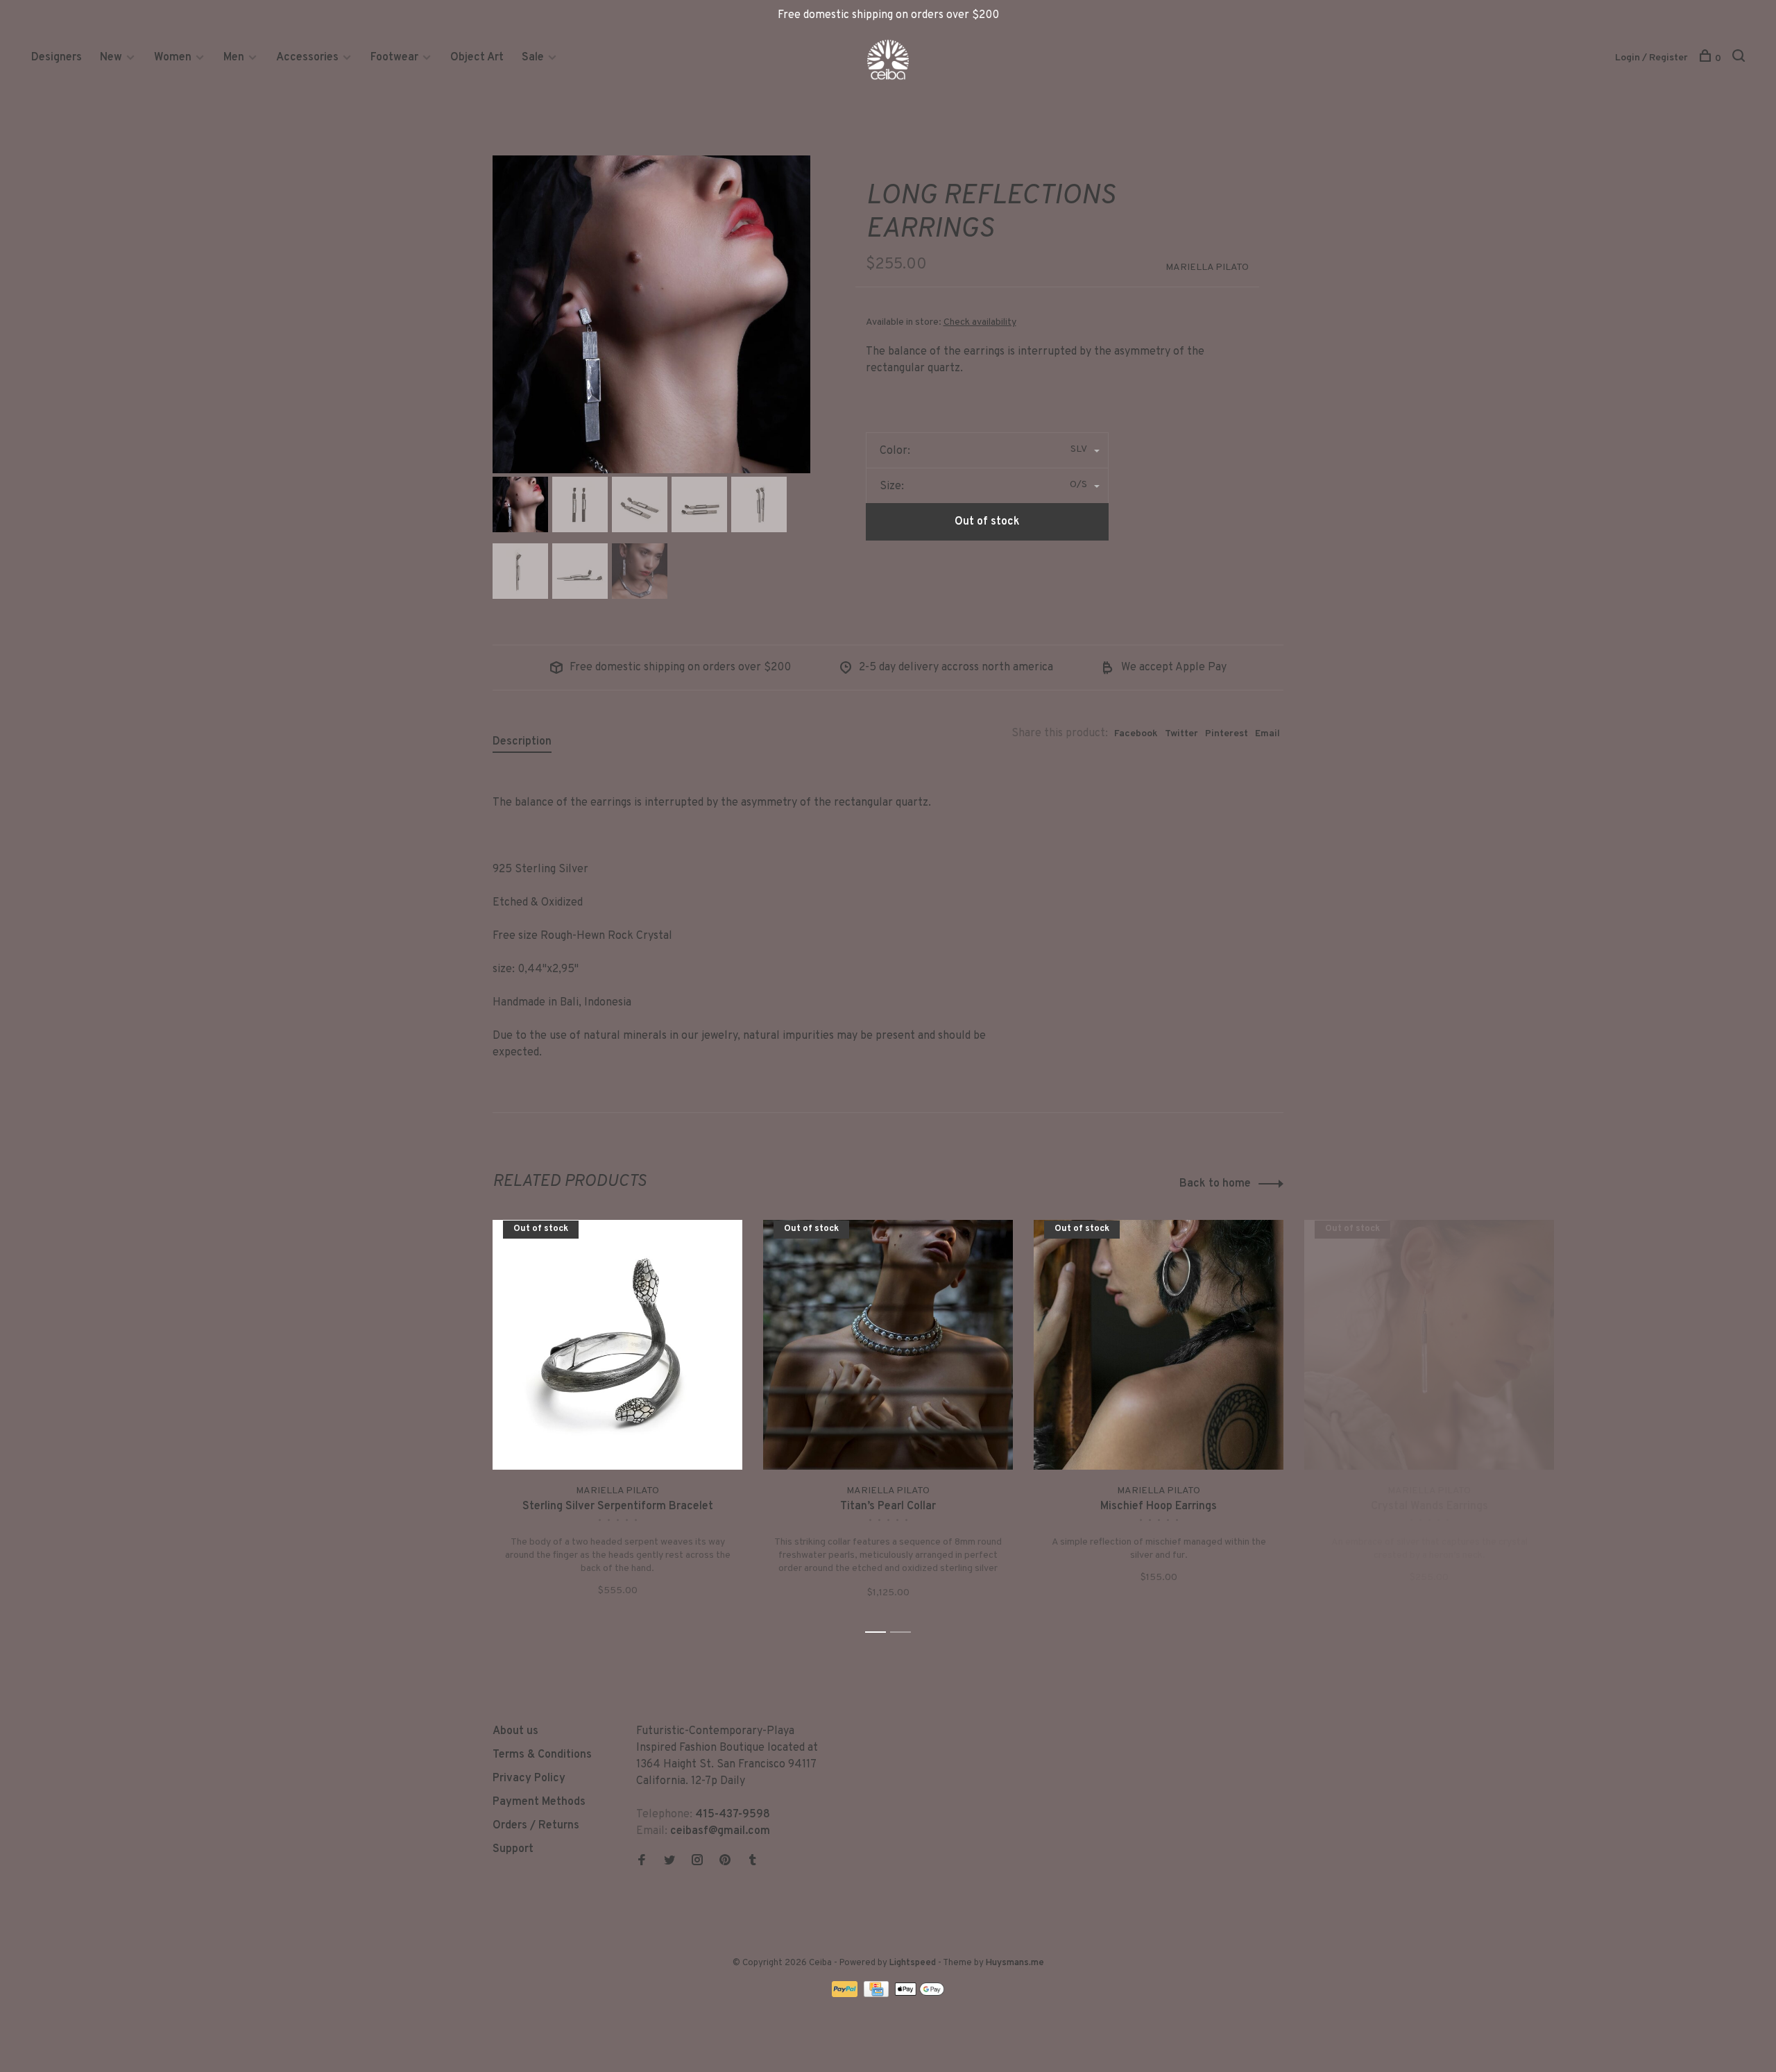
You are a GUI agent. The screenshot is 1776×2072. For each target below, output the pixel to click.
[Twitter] (669, 1862)
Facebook (1136, 734)
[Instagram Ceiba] (697, 1862)
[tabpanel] (651, 314)
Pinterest (1227, 734)
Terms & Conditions (542, 1755)
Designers (57, 58)
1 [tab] (879, 1632)
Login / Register (1651, 58)
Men (234, 58)
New (112, 58)
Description (522, 742)
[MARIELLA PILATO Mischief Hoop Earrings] (1159, 1345)
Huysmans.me (1015, 1963)
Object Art (477, 58)
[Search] (1740, 59)
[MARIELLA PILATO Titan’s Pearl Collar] (888, 1345)
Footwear (394, 58)
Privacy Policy (529, 1778)
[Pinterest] (725, 1862)
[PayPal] (846, 1994)
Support (513, 1849)
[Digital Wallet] (919, 1994)
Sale (533, 58)
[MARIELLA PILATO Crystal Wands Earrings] (1429, 1345)
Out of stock (987, 522)
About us (515, 1731)
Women (173, 58)
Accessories (307, 58)
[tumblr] (753, 1862)
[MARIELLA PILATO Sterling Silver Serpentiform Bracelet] (617, 1345)
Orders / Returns (536, 1826)
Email (1267, 734)
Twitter (1181, 734)
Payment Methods (539, 1802)
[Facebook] (642, 1862)
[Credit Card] (878, 1994)
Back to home (1215, 1184)
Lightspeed (913, 1963)
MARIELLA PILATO (1207, 268)
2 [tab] (904, 1632)
